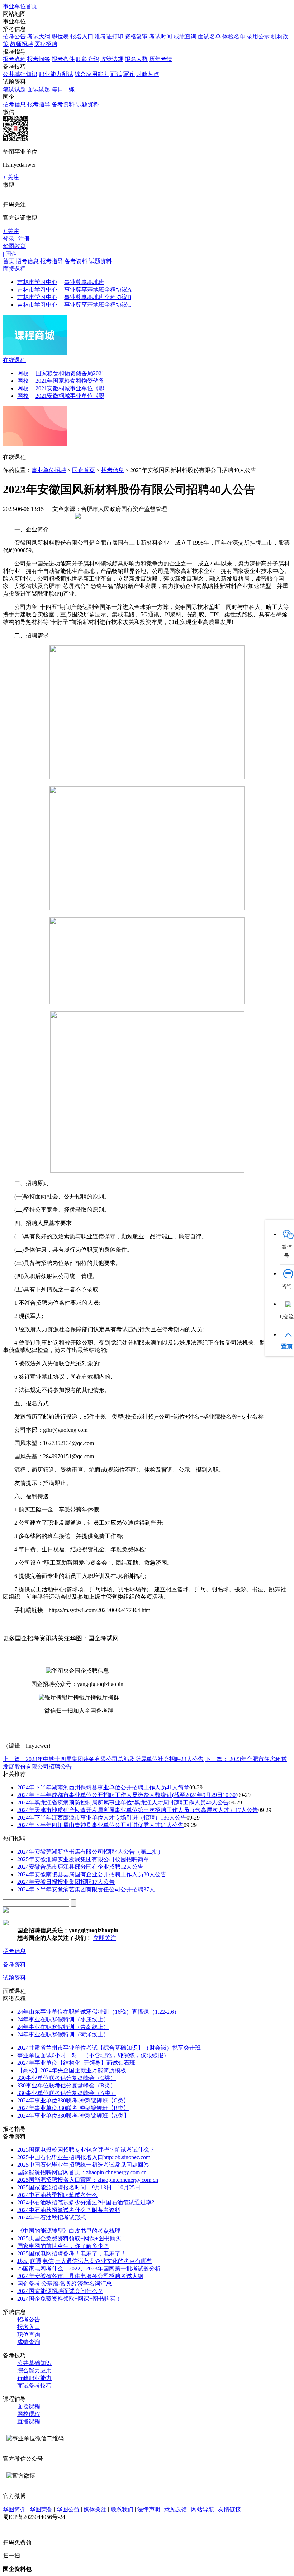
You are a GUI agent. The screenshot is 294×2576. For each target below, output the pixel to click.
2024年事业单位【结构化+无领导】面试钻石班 (76, 2063)
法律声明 (149, 2509)
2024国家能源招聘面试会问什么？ (60, 2291)
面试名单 (209, 36)
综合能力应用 (34, 2370)
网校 (23, 373)
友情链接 (229, 2509)
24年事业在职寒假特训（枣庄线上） (63, 2019)
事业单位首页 (20, 6)
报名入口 (82, 36)
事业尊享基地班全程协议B (98, 297)
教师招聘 (22, 44)
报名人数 (136, 59)
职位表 (60, 36)
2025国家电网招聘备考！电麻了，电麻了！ (72, 2253)
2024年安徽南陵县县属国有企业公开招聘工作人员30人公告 (92, 1874)
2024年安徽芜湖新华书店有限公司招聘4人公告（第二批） (90, 1852)
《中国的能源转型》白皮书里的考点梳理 (69, 2231)
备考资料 (63, 104)
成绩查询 (185, 36)
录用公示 (258, 36)
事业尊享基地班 (84, 282)
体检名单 (234, 36)
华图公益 (68, 2509)
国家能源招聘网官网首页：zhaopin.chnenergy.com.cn (82, 2172)
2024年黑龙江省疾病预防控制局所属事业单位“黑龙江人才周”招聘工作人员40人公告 (123, 1802)
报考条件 (63, 59)
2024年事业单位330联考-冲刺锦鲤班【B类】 (73, 2108)
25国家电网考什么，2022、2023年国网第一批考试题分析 (89, 2268)
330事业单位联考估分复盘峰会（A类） (67, 2093)
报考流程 (14, 59)
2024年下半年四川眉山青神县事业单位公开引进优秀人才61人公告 (100, 1825)
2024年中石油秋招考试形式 (52, 2218)
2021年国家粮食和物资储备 (70, 381)
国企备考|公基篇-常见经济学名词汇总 (65, 2284)
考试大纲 (39, 36)
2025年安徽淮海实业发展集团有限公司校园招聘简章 (83, 1859)
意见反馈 (176, 2509)
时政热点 (148, 74)
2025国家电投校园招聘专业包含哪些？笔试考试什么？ (86, 2150)
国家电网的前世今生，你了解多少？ (63, 2246)
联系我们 (122, 2509)
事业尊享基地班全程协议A (98, 290)
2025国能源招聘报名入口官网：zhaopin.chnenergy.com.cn (88, 2180)
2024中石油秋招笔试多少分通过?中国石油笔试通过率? (86, 2202)
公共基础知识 (20, 74)
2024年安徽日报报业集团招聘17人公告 (66, 1882)
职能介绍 (87, 59)
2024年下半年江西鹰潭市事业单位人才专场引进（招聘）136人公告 (102, 1818)
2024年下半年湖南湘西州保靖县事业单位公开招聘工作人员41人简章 (103, 1787)
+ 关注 (11, 177)
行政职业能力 (34, 2378)
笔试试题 (14, 89)
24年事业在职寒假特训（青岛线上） (63, 2027)
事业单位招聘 (49, 470)
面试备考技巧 (34, 2386)
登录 (9, 239)
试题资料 (87, 104)
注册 (24, 239)
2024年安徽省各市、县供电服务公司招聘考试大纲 (80, 2276)
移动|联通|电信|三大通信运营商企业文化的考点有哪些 (85, 2261)
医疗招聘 (46, 44)
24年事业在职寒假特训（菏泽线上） (63, 2034)
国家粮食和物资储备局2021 (70, 373)
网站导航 (203, 2509)
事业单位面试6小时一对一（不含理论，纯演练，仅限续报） (93, 2055)
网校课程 (29, 2414)
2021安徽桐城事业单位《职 (70, 388)
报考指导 (39, 104)
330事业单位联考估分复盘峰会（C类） (67, 2078)
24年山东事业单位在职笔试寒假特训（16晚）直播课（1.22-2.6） (98, 2012)
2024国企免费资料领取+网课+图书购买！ (69, 2299)
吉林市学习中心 (37, 282)
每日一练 (63, 89)
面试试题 (39, 89)
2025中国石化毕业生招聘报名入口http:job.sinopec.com (84, 2157)
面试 (116, 74)
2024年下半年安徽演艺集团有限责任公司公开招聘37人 (86, 1889)
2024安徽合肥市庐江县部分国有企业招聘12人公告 (80, 1867)
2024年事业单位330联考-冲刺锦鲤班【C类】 (73, 2100)
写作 (129, 74)
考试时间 (161, 36)
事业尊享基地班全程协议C (98, 305)
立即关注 (105, 1938)
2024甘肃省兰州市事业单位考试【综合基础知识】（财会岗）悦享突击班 (109, 2048)
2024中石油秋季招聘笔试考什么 (57, 2195)
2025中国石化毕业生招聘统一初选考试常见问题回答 (83, 2165)
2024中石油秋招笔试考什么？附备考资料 (69, 2210)
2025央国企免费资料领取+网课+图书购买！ (72, 2238)
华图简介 (14, 2509)
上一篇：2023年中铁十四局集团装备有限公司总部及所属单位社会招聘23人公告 (103, 1759)
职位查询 (29, 2335)
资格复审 (136, 36)
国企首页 (84, 470)
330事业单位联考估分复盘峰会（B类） (67, 2085)
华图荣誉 (41, 2509)
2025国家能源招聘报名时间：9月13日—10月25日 (79, 2187)
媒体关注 (95, 2509)
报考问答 (39, 59)
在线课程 (14, 360)
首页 (9, 261)
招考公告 (14, 36)
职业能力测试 (56, 74)
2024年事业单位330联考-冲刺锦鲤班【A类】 (73, 2116)
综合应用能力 (92, 74)
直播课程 (29, 2421)
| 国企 (10, 254)
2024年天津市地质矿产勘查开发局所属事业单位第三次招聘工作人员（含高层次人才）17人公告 (138, 1810)
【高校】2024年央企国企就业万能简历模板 (72, 2070)
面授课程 (14, 269)
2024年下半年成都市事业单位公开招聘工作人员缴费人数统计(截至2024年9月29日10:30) (127, 1795)
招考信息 (14, 104)
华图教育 (14, 246)
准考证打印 (109, 36)
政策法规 (112, 59)
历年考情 (161, 59)
